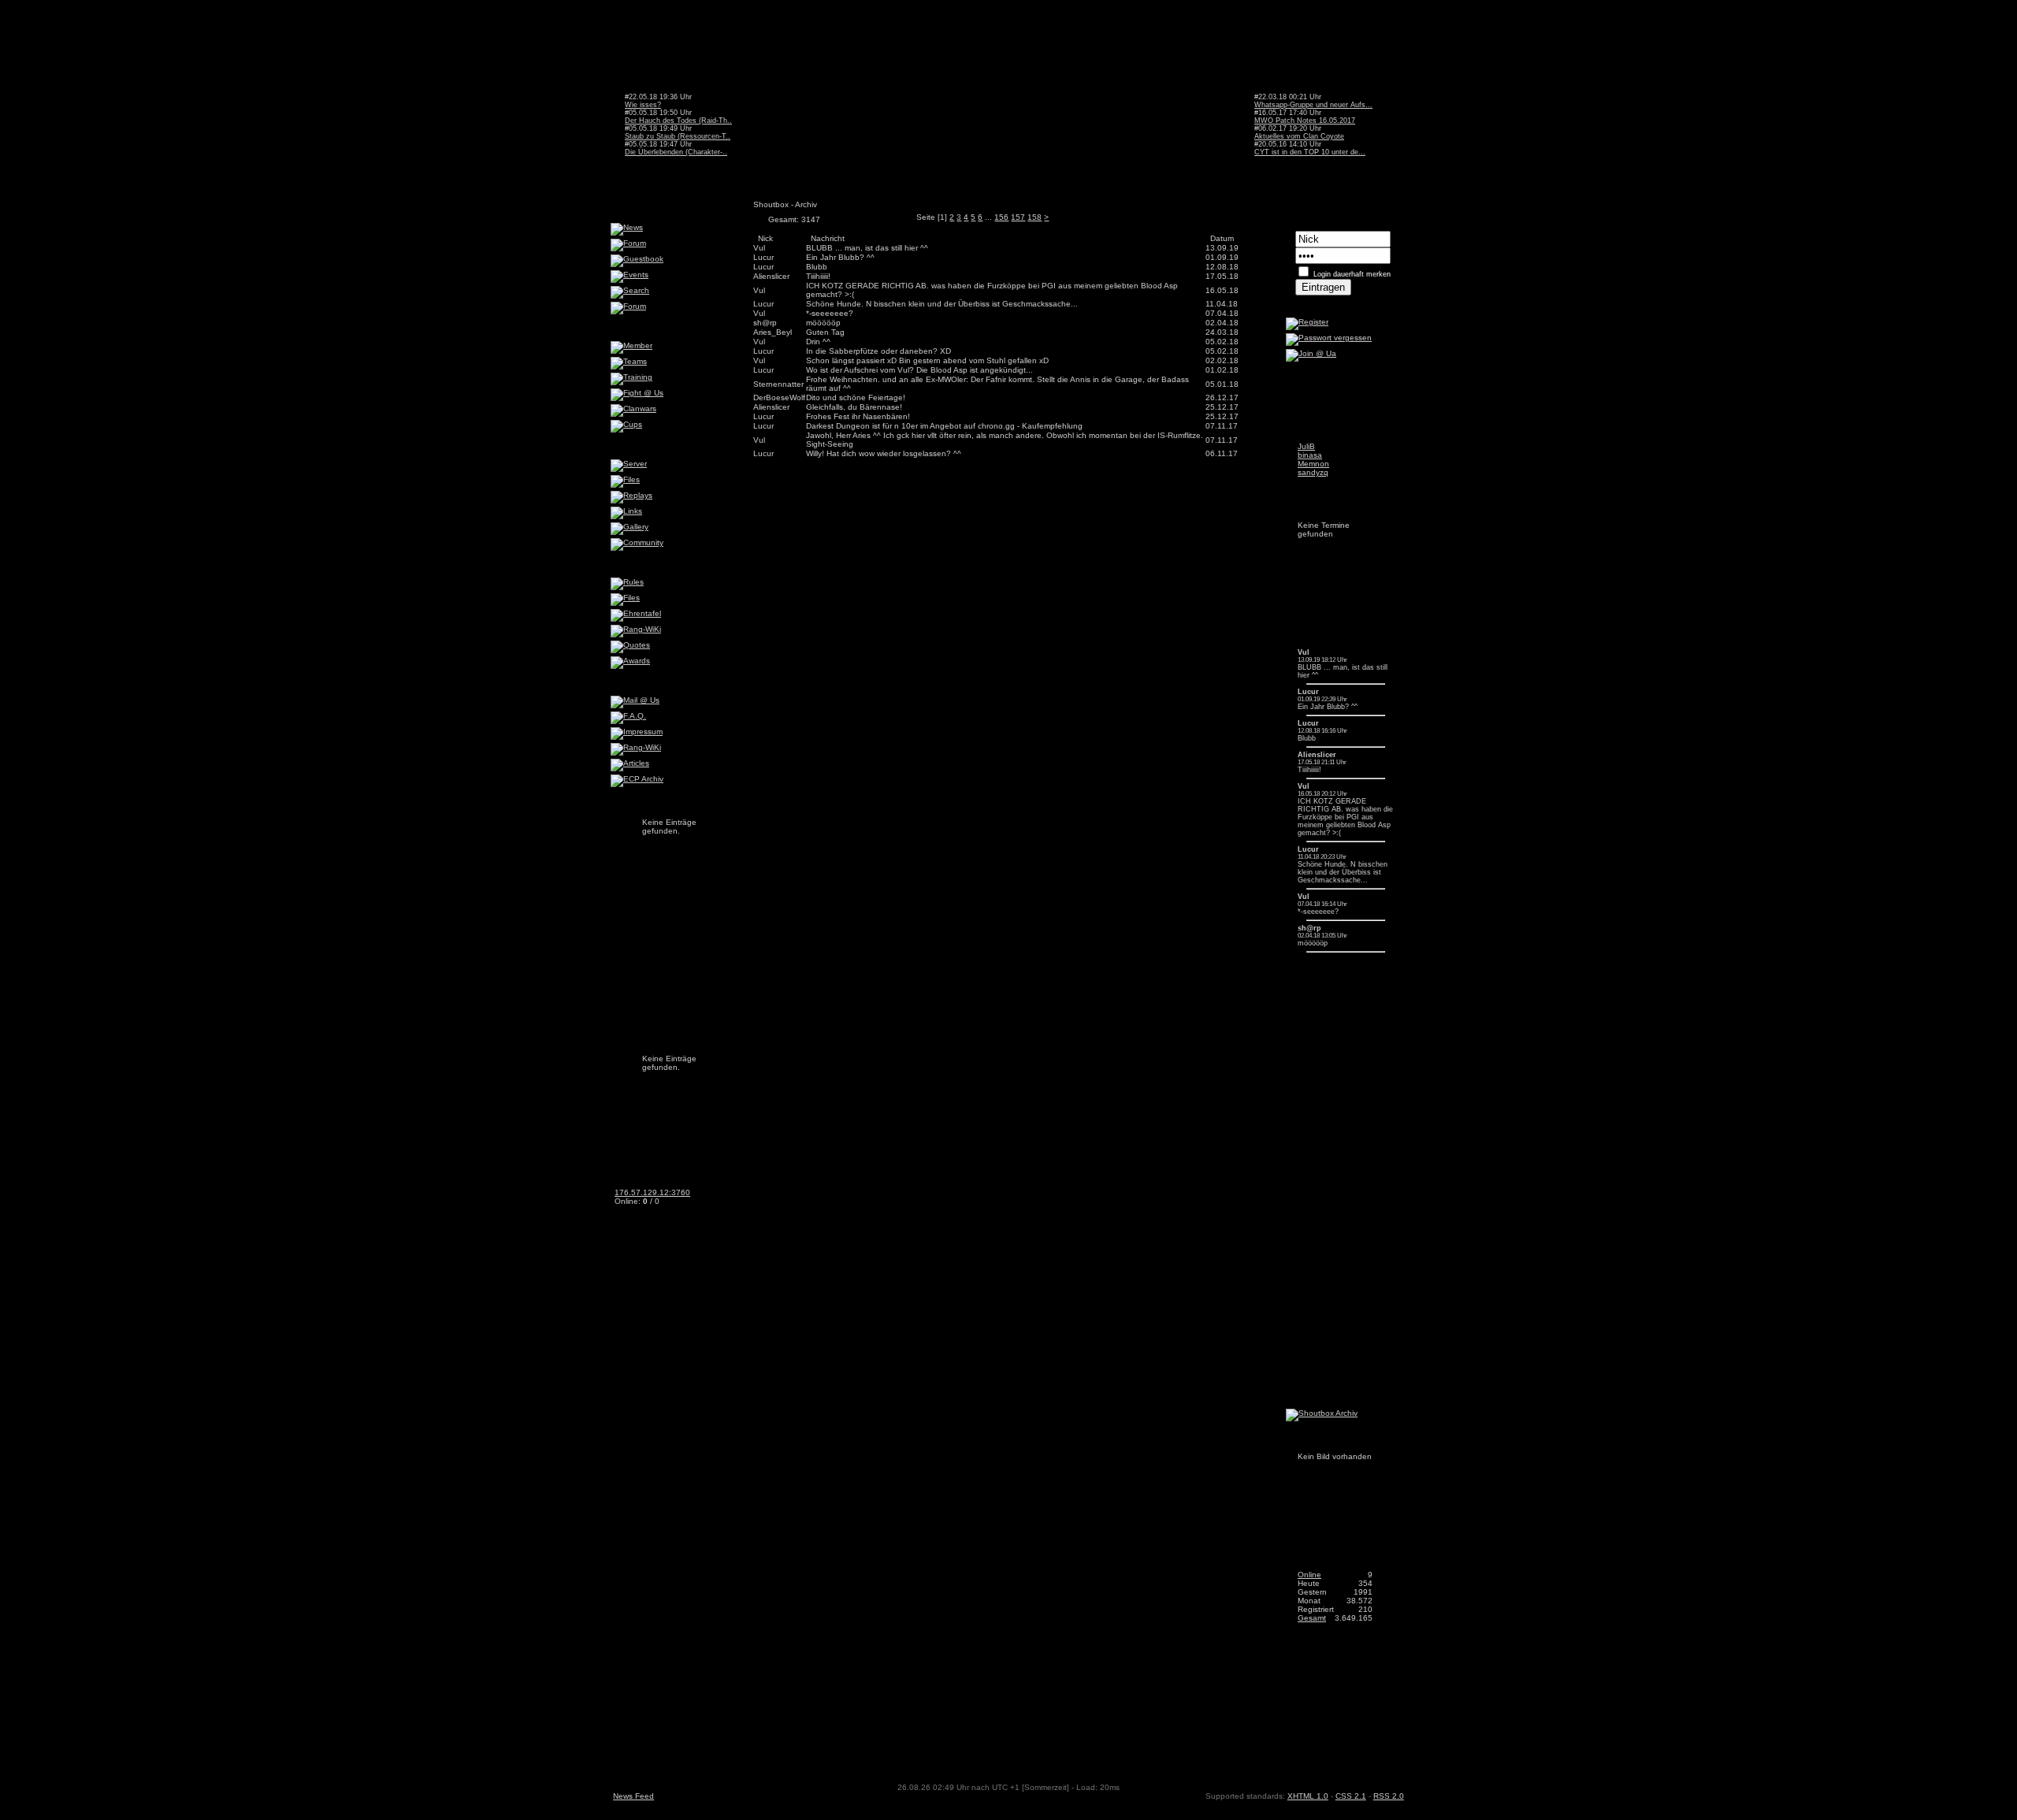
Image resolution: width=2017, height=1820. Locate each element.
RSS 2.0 (1389, 1796)
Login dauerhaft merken (1352, 274)
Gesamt (1312, 1618)
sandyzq (1313, 472)
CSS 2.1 (1351, 1796)
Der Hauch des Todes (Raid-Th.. (678, 121)
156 (1001, 217)
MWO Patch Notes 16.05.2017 (1305, 121)
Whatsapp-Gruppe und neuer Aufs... (1313, 105)
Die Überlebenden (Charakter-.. (676, 152)
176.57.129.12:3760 (652, 1192)
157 (1018, 217)
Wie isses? (643, 105)
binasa (1310, 455)
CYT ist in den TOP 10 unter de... (1310, 152)
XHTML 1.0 (1308, 1796)
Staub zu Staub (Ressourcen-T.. (678, 136)
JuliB (1306, 446)
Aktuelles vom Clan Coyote (1299, 136)
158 (1035, 217)
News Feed (633, 1796)
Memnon (1313, 464)
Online (1309, 1575)
